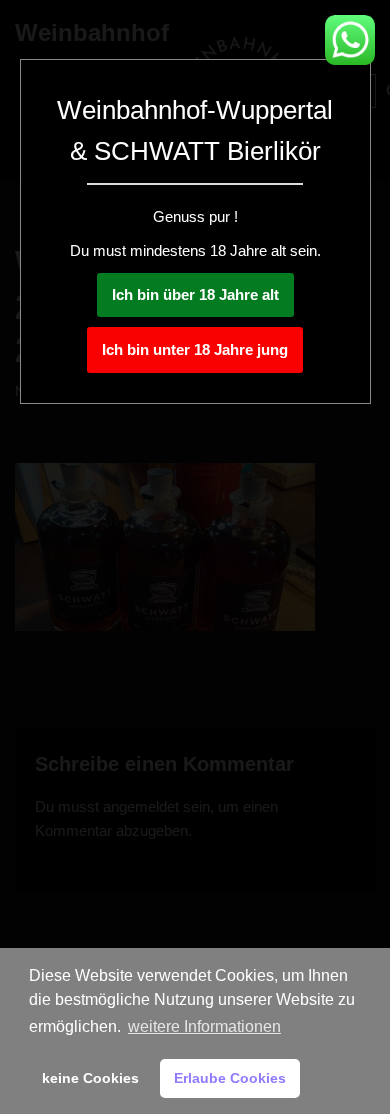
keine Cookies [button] (90, 1078)
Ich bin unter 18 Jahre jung (195, 349)
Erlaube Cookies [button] (230, 1078)
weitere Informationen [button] (204, 1026)
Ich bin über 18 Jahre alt (195, 294)
